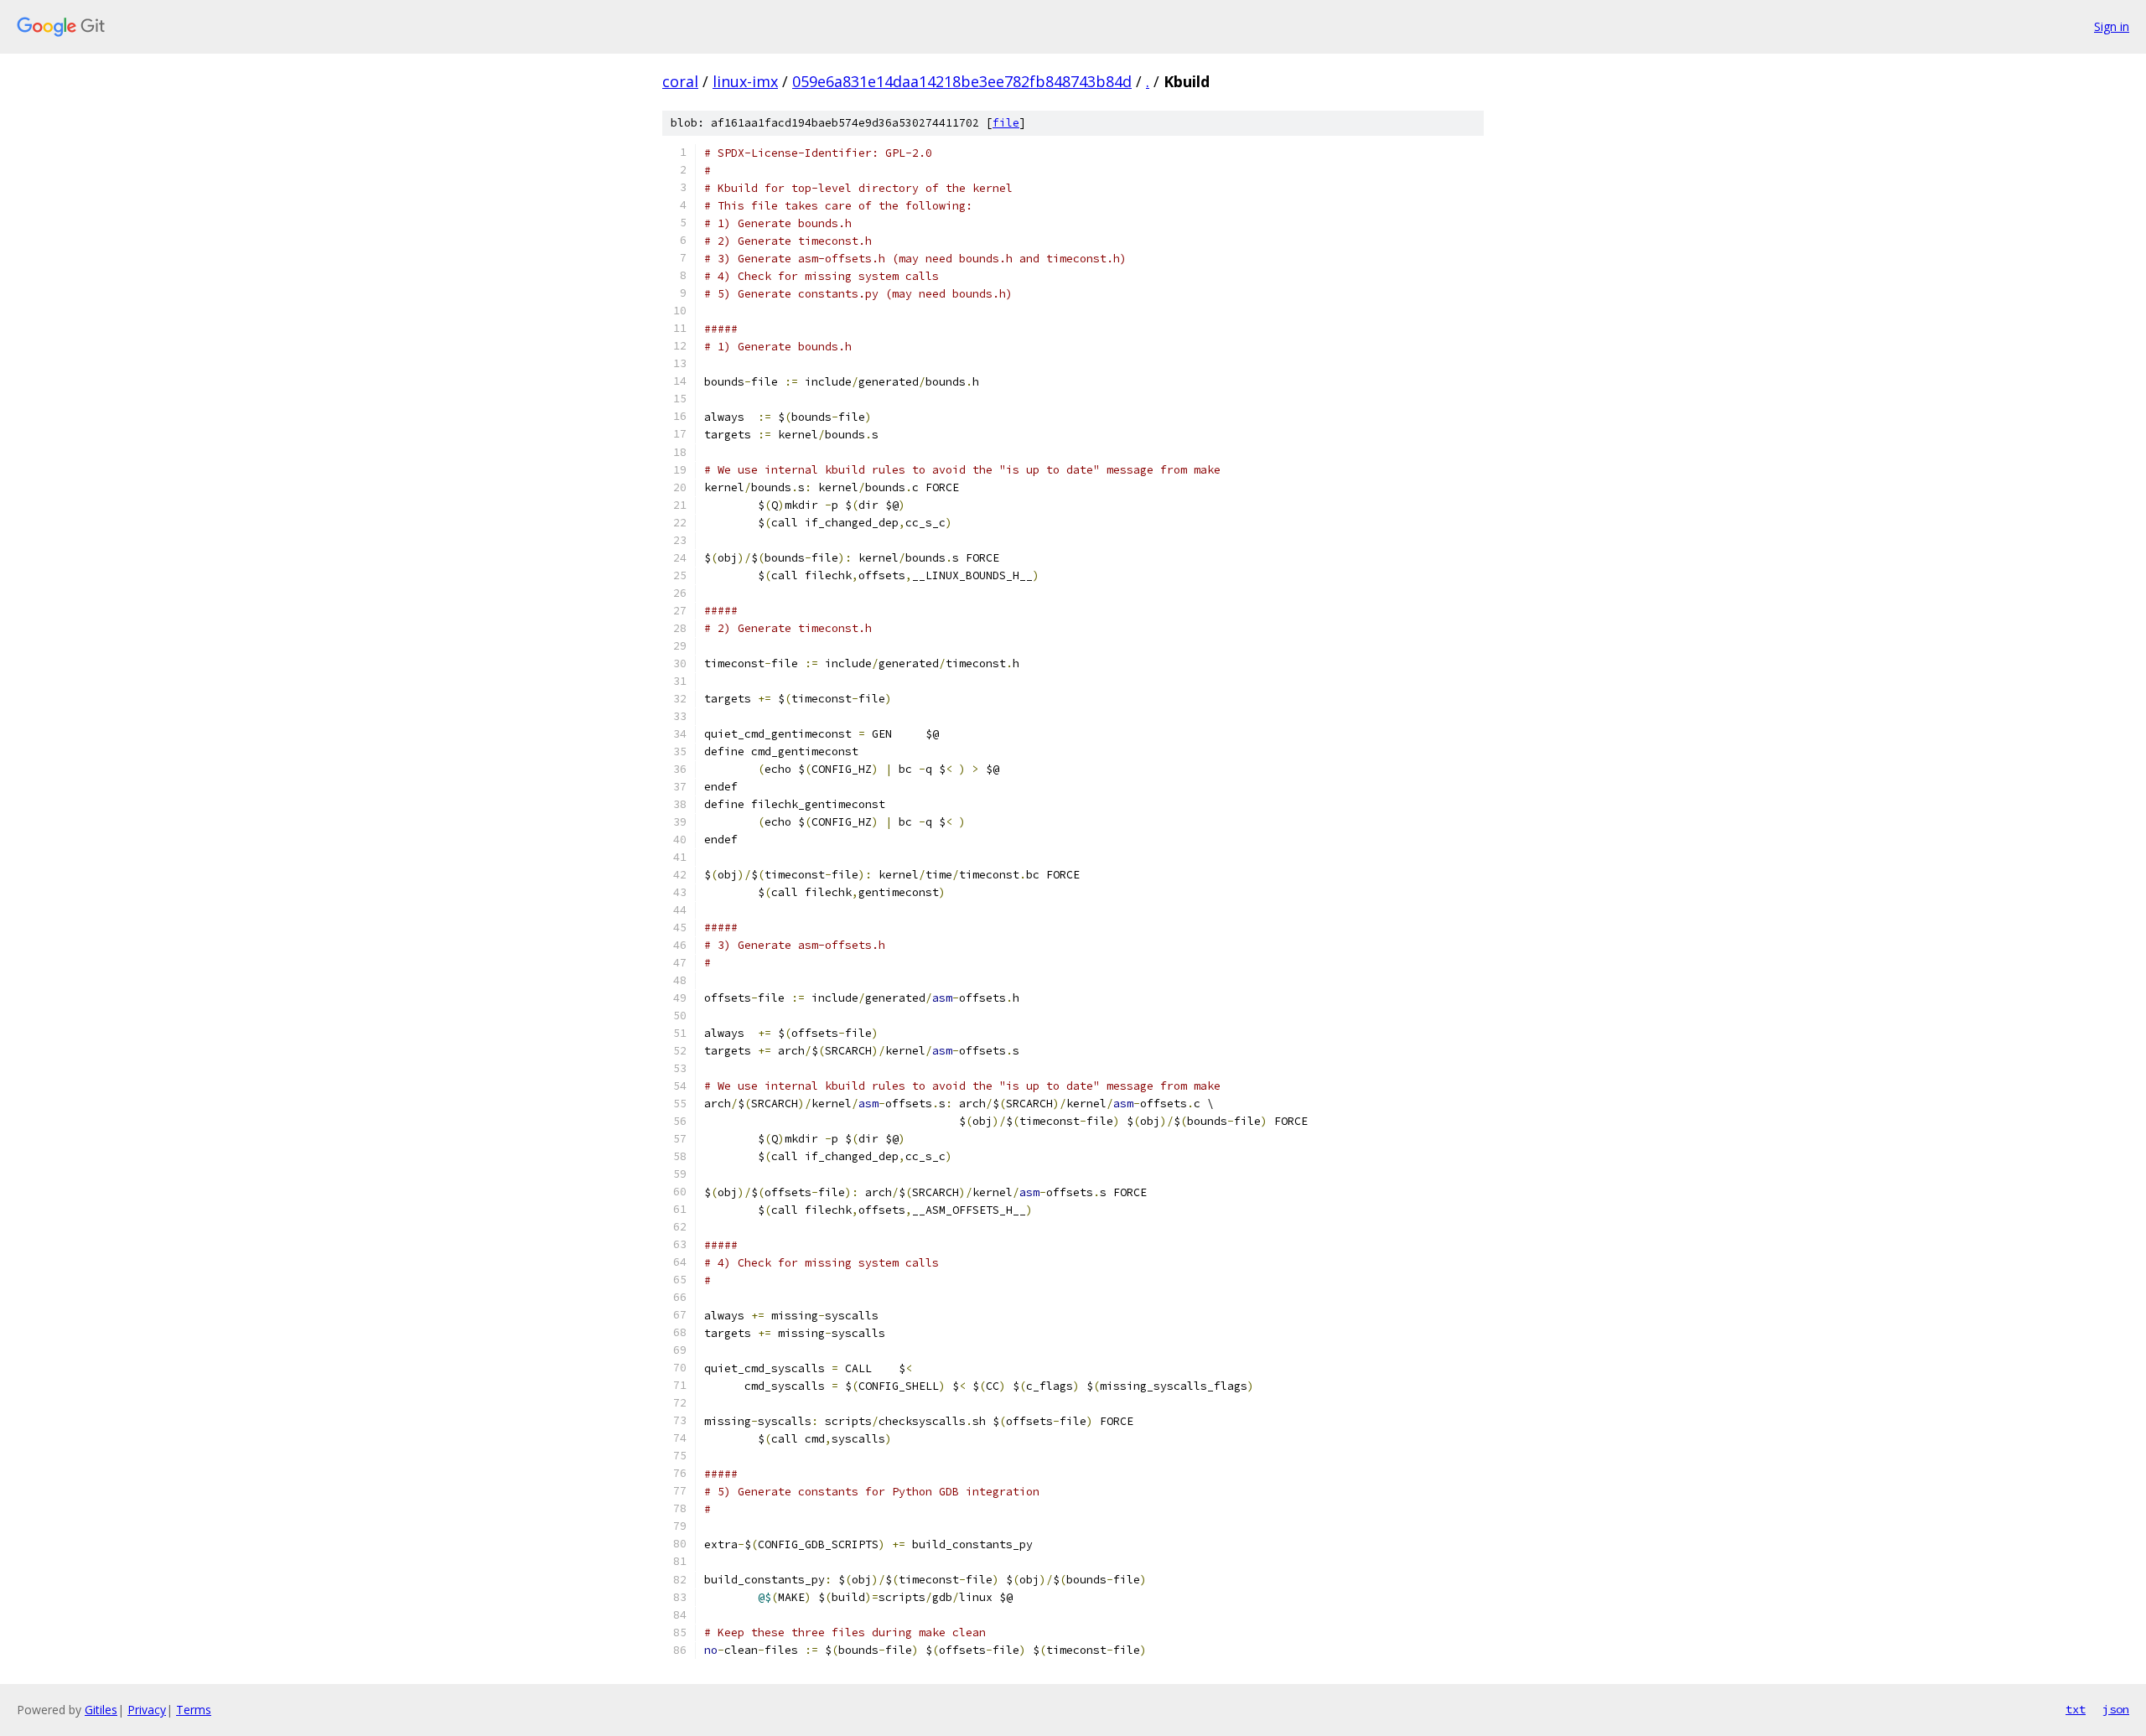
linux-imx (745, 81)
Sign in (2112, 26)
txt (2076, 1709)
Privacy (147, 1710)
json (2116, 1709)
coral (680, 81)
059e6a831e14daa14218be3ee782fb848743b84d (962, 81)
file (1006, 123)
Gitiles (101, 1710)
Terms (194, 1710)
